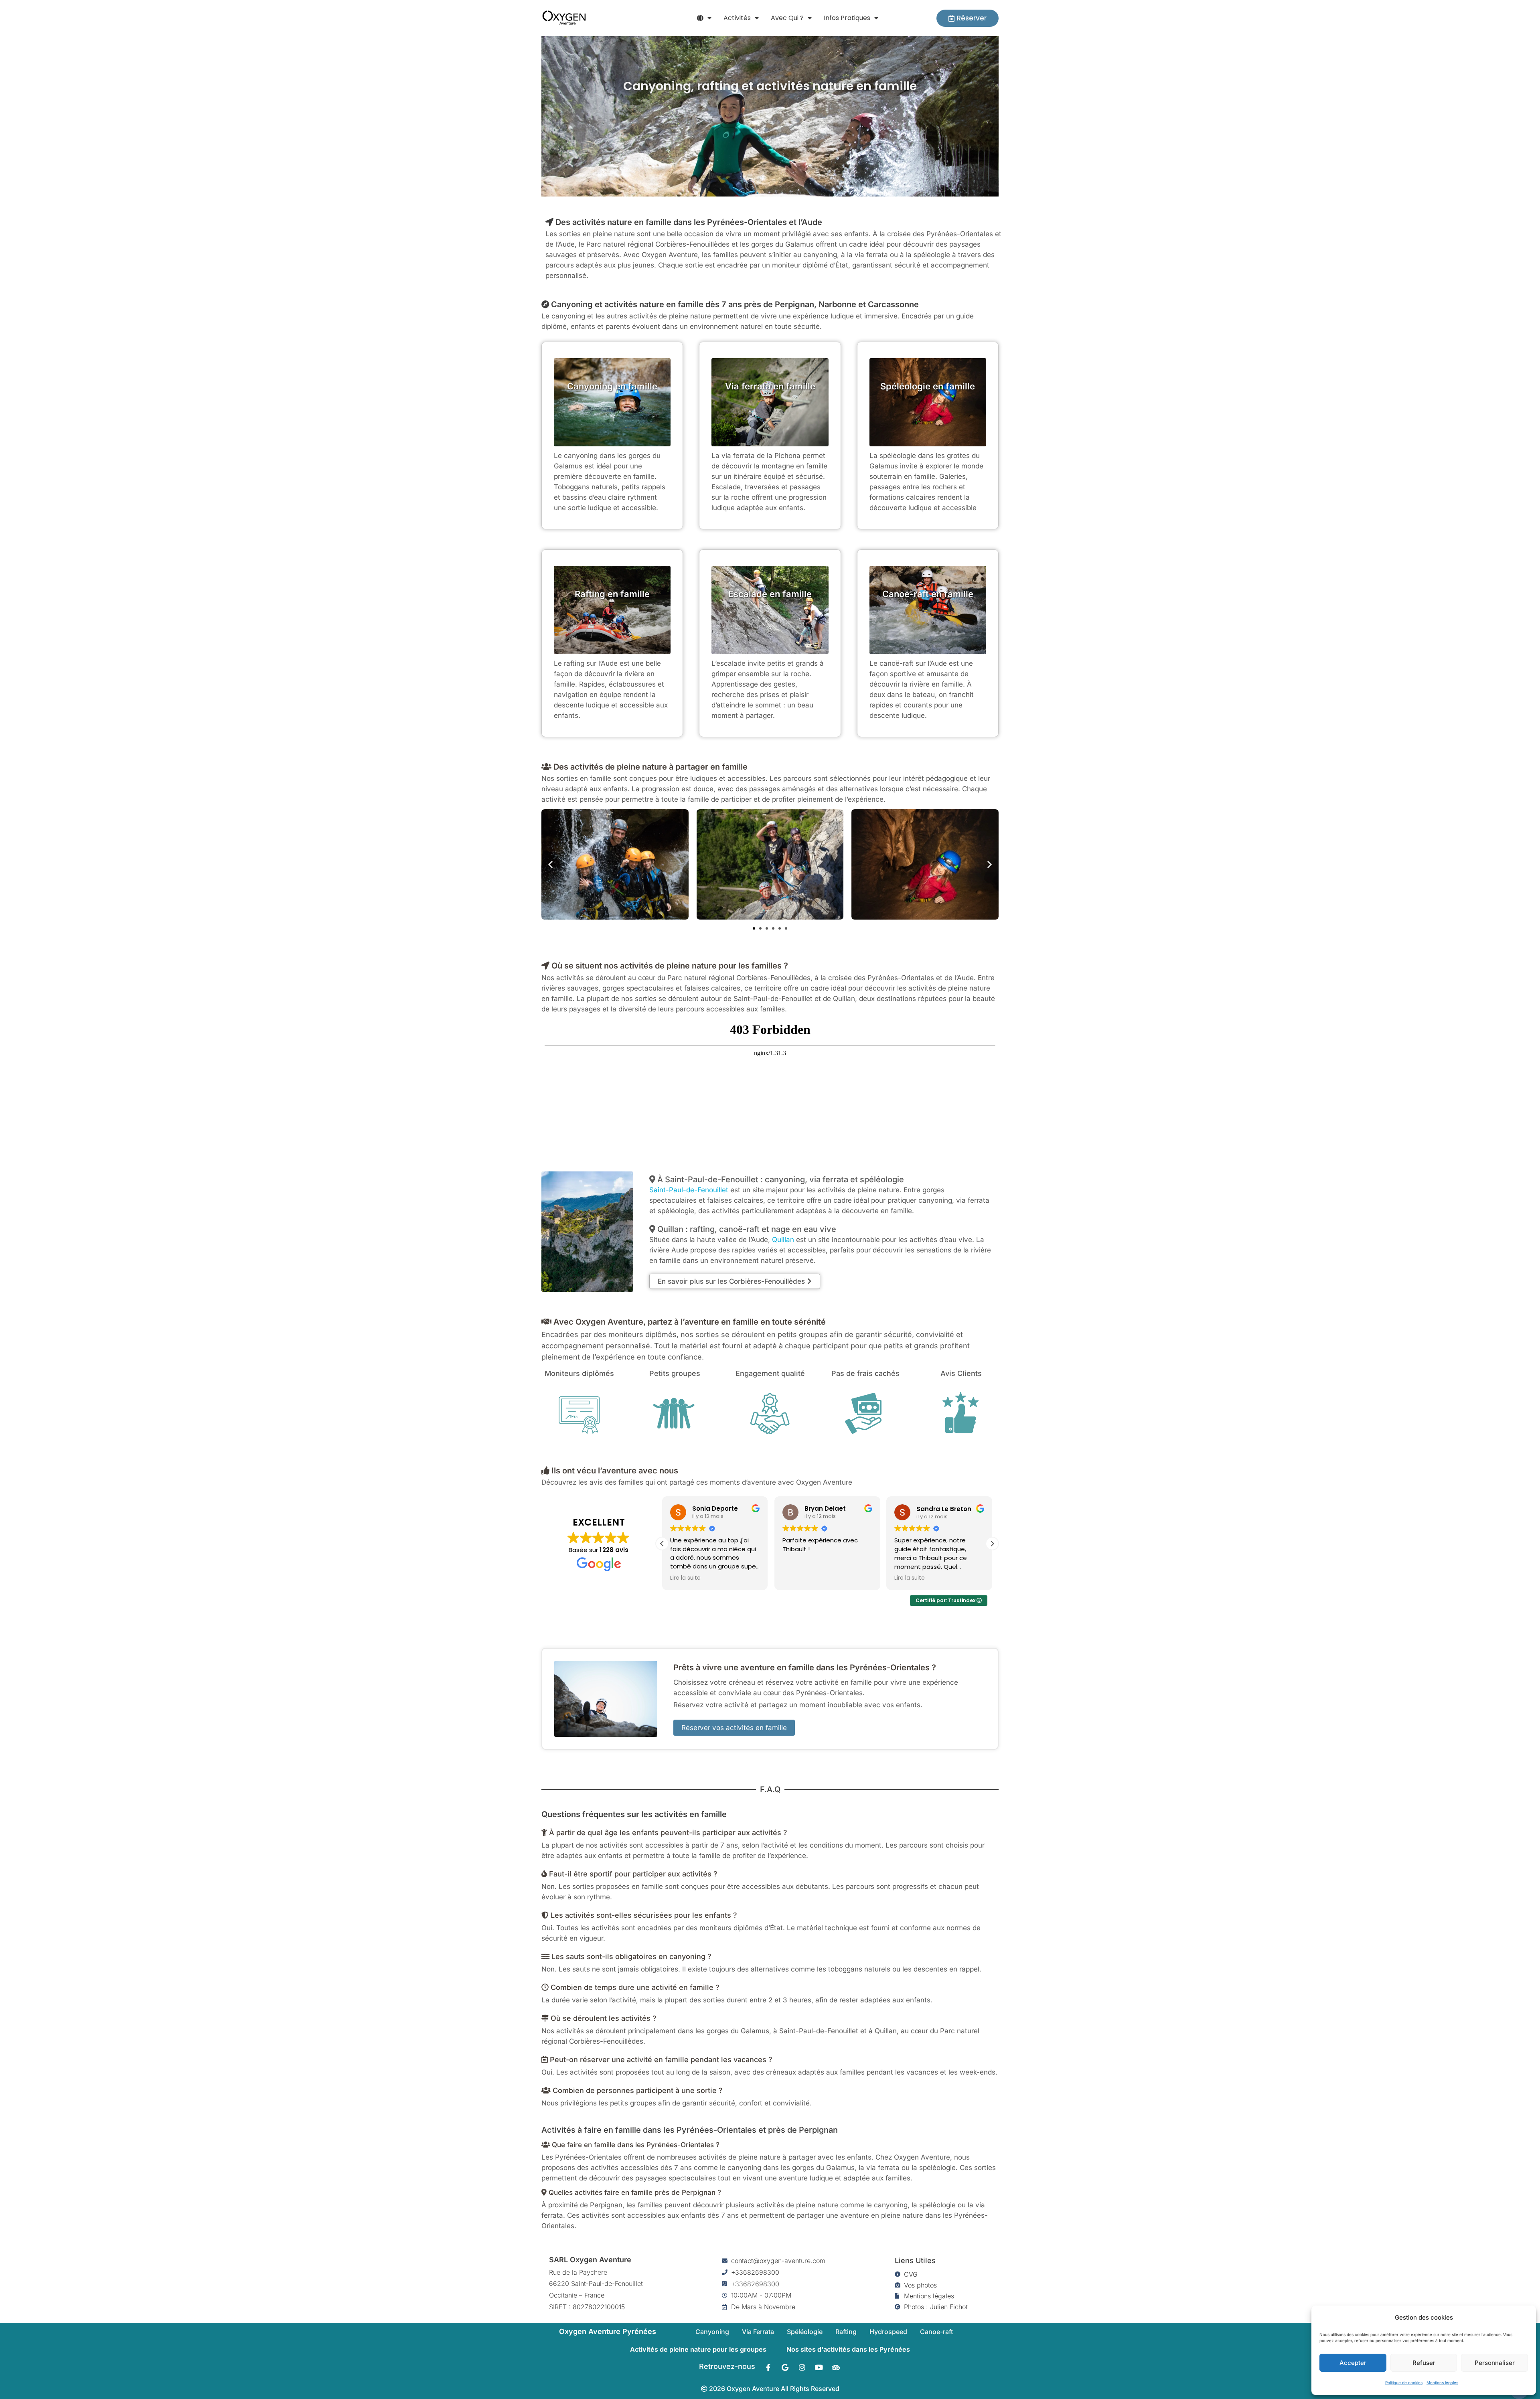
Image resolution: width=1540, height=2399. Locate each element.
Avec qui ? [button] (787, 18)
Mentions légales (1442, 2383)
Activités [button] (737, 18)
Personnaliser (1495, 2363)
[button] (704, 18)
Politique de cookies (1404, 2383)
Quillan (783, 1240)
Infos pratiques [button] (847, 18)
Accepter (1353, 2363)
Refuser (1424, 2363)
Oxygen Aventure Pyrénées (608, 2331)
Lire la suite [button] (798, 1578)
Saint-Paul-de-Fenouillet (689, 1190)
